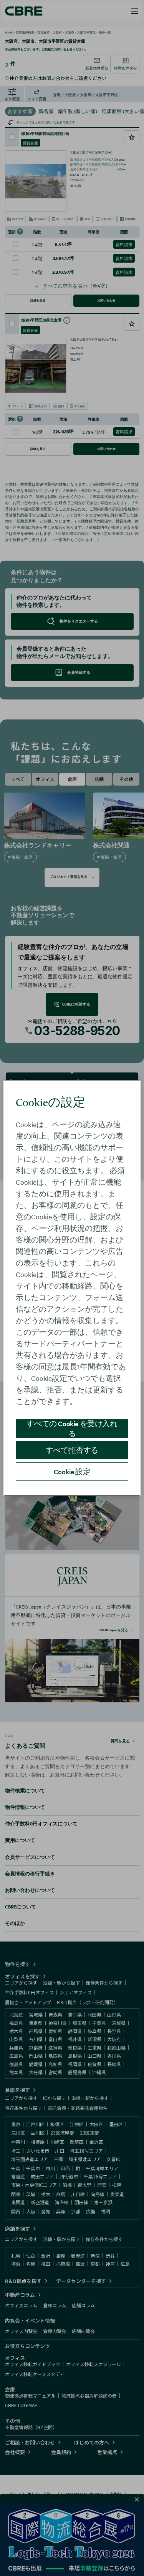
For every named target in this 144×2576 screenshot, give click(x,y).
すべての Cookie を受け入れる (72, 1429)
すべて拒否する (72, 1450)
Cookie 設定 (72, 1471)
